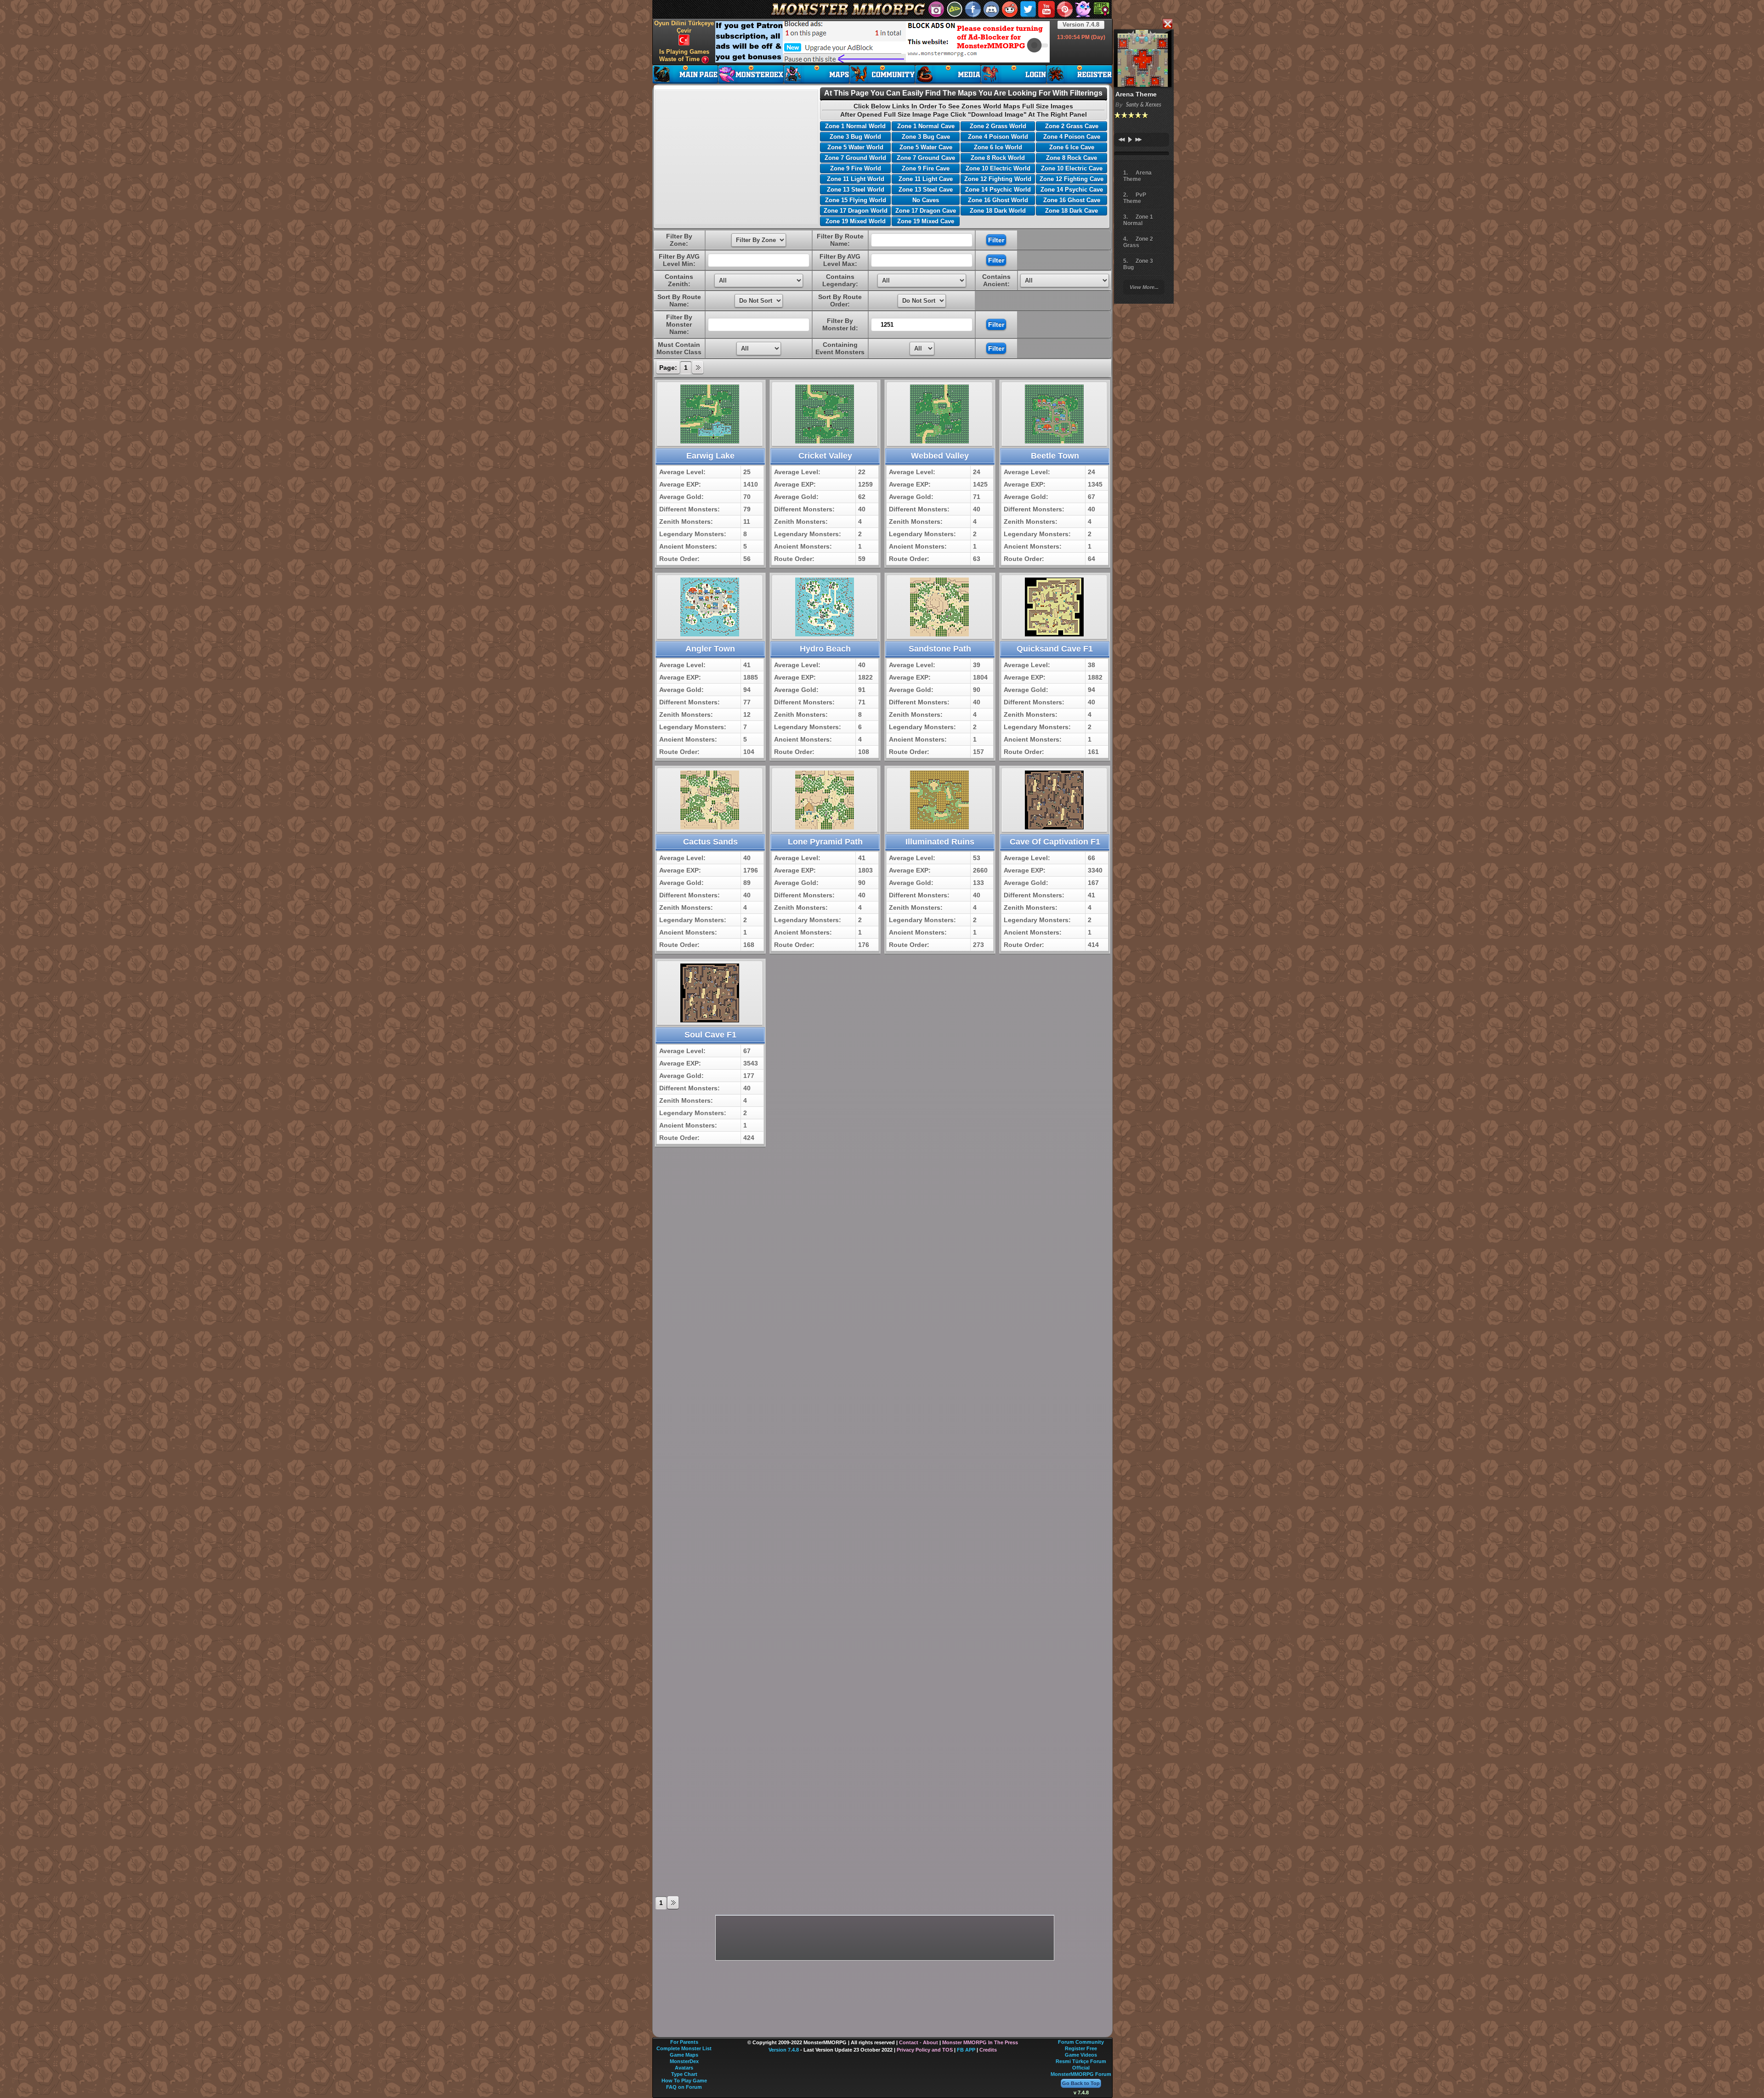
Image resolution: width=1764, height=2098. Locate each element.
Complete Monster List (684, 2048)
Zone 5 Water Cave (926, 147)
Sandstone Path (940, 649)
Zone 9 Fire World (856, 168)
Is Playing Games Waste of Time (684, 55)
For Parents (684, 2042)
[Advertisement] (882, 42)
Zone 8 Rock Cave (1071, 158)
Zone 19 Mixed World (856, 221)
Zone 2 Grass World (998, 126)
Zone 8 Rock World (998, 158)
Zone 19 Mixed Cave (926, 221)
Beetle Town (1055, 456)
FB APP (966, 2050)
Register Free (1081, 2048)
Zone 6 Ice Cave (1072, 147)
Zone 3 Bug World (855, 137)
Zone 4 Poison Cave (1072, 137)
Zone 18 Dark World (998, 211)
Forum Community (1081, 2042)
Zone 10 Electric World (998, 168)
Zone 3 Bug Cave (926, 137)
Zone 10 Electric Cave (1072, 168)
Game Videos (1081, 2055)
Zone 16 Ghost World (998, 200)
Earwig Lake (710, 456)
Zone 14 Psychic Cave (1072, 190)
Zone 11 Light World (856, 179)
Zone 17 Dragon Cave (926, 211)
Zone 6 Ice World (998, 147)
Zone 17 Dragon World (856, 211)
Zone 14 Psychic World (998, 190)
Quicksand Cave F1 (1055, 649)
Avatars (684, 2068)
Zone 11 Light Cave (926, 179)
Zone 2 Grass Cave (1072, 126)
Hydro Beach (825, 649)
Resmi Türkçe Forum (1081, 2061)
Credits (988, 2050)
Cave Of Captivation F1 (1055, 842)
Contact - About (919, 2042)
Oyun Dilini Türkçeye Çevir (684, 27)
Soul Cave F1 (710, 1035)
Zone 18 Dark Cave (1071, 211)
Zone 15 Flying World (856, 200)
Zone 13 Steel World (856, 190)
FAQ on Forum (684, 2087)
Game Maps (684, 2055)
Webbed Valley (940, 456)
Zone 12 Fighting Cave (1071, 179)
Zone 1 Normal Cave (926, 126)
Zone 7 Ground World (855, 158)
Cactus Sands (710, 842)
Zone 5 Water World (855, 147)
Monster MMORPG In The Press (980, 2042)
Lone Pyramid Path (825, 842)
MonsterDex (684, 2061)
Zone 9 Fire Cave (926, 168)
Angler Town (710, 649)
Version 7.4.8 (1081, 25)
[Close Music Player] (1167, 25)
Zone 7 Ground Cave (926, 158)
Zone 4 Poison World (998, 137)
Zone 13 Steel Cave (926, 190)
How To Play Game (684, 2081)
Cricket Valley (825, 456)
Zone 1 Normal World (855, 126)
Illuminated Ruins (940, 842)
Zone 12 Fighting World (998, 179)
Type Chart (684, 2074)
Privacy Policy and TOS (925, 2050)
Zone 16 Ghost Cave (1072, 200)
